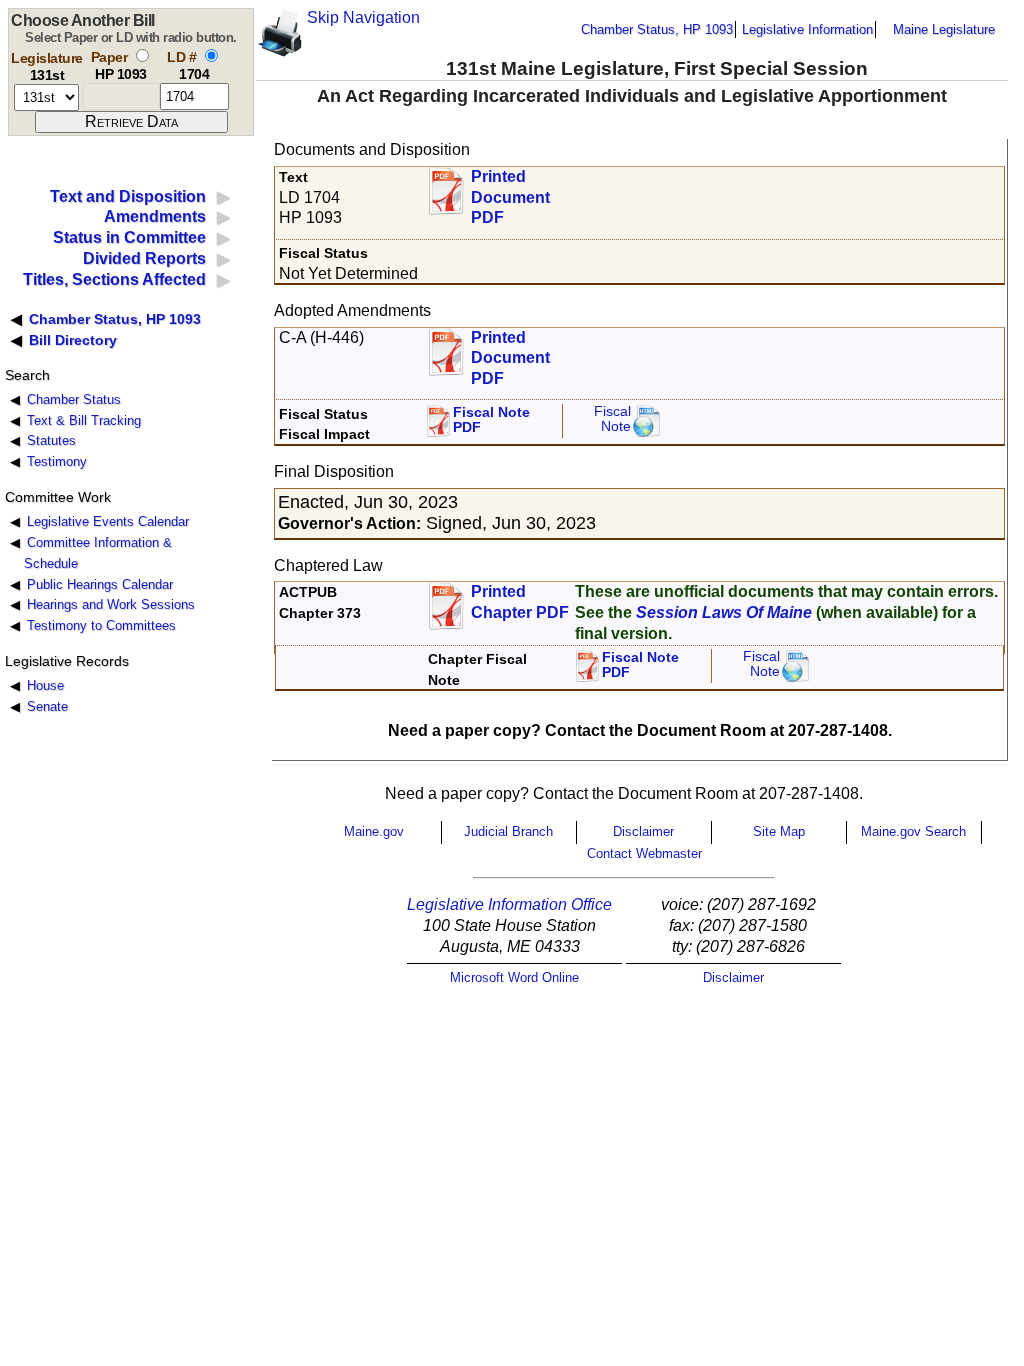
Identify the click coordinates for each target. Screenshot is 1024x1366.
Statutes (51, 440)
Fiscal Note (612, 419)
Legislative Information (807, 29)
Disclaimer (643, 831)
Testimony (57, 461)
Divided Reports (144, 258)
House (45, 685)
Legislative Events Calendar (108, 521)
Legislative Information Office (509, 904)
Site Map (779, 831)
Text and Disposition (128, 196)
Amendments (155, 216)
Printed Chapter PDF (520, 602)
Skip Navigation (363, 17)
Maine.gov (374, 831)
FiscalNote (761, 664)
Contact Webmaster (644, 853)
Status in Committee (129, 237)
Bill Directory (73, 340)
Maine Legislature (944, 29)
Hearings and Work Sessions (111, 604)
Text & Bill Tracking (84, 420)
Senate (47, 706)
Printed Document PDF (510, 191)
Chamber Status (74, 399)
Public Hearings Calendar (100, 584)
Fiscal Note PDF (491, 420)
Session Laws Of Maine (724, 612)
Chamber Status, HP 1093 (657, 29)
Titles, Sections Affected (114, 279)
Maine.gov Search (913, 831)
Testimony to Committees (101, 625)
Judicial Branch (508, 831)
